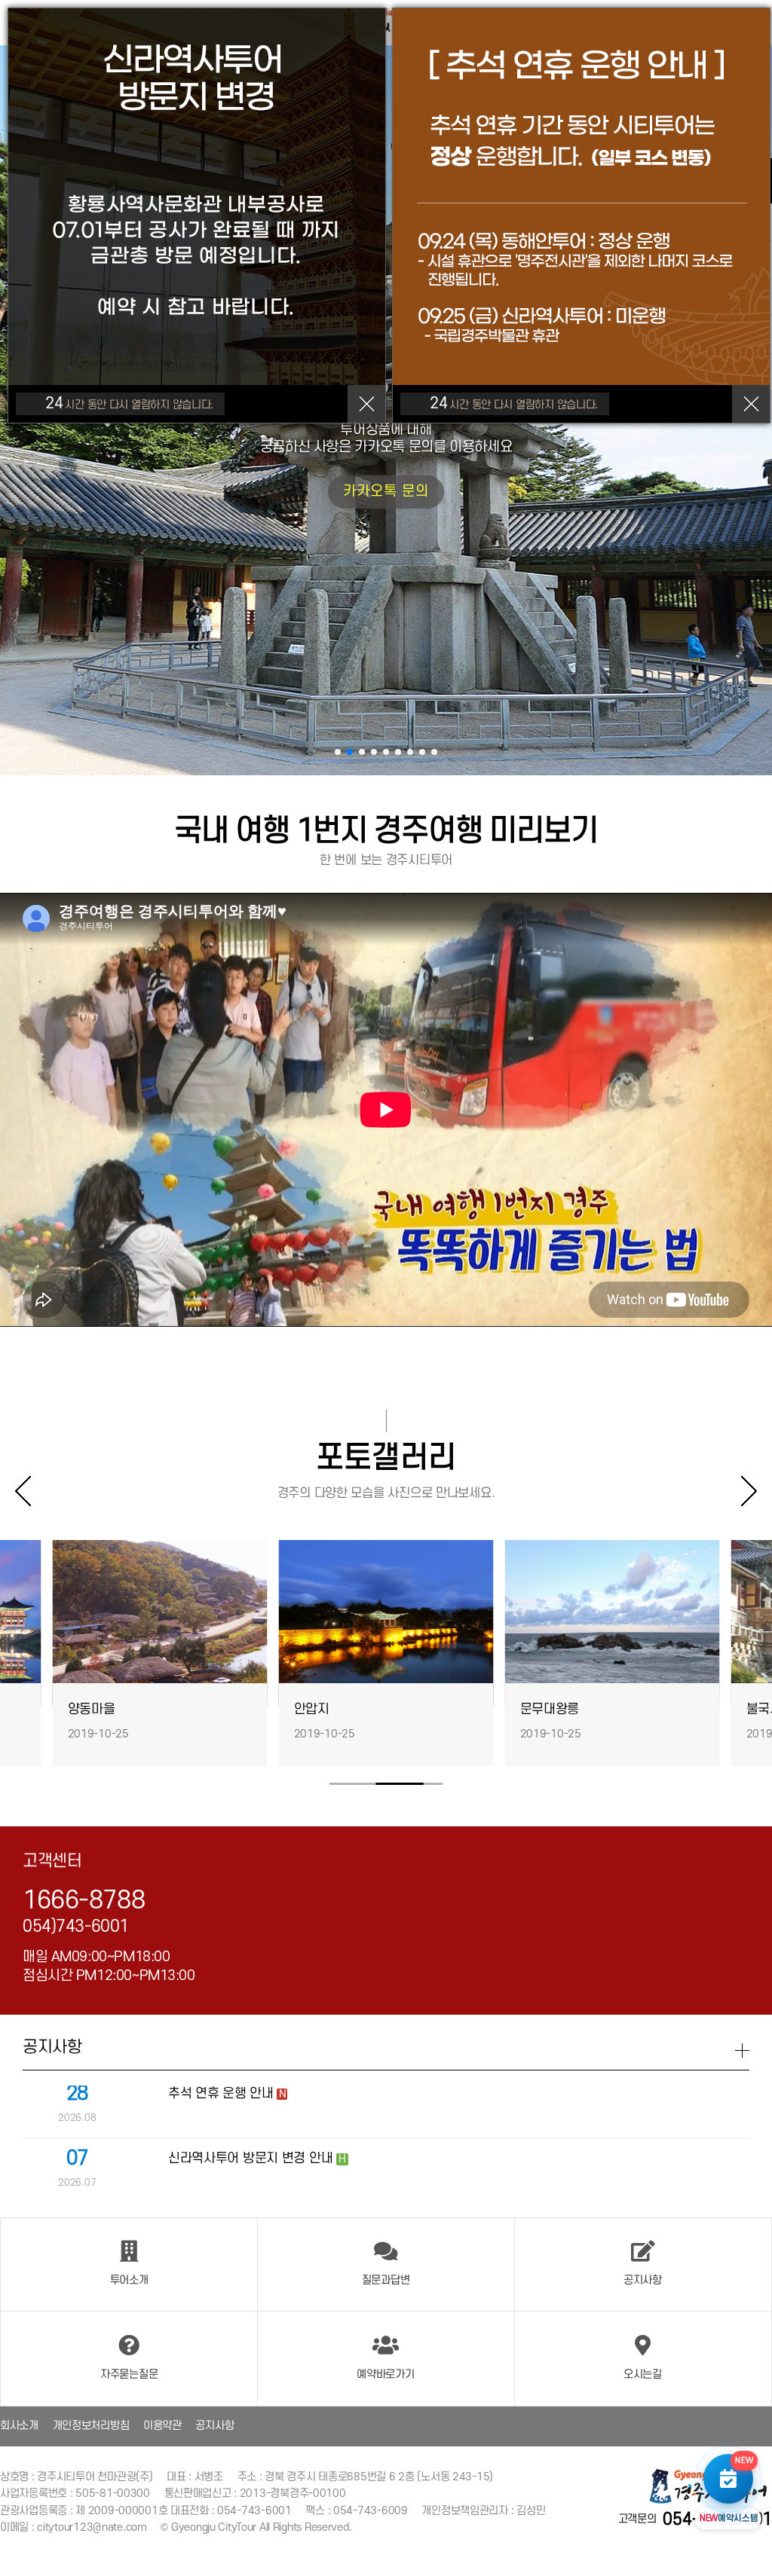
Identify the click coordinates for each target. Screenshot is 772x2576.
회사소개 (19, 2426)
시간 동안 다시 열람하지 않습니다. (129, 403)
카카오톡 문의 (539, 492)
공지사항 (214, 2426)
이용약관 (162, 2426)
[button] (338, 752)
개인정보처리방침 (91, 2426)
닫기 (366, 404)
